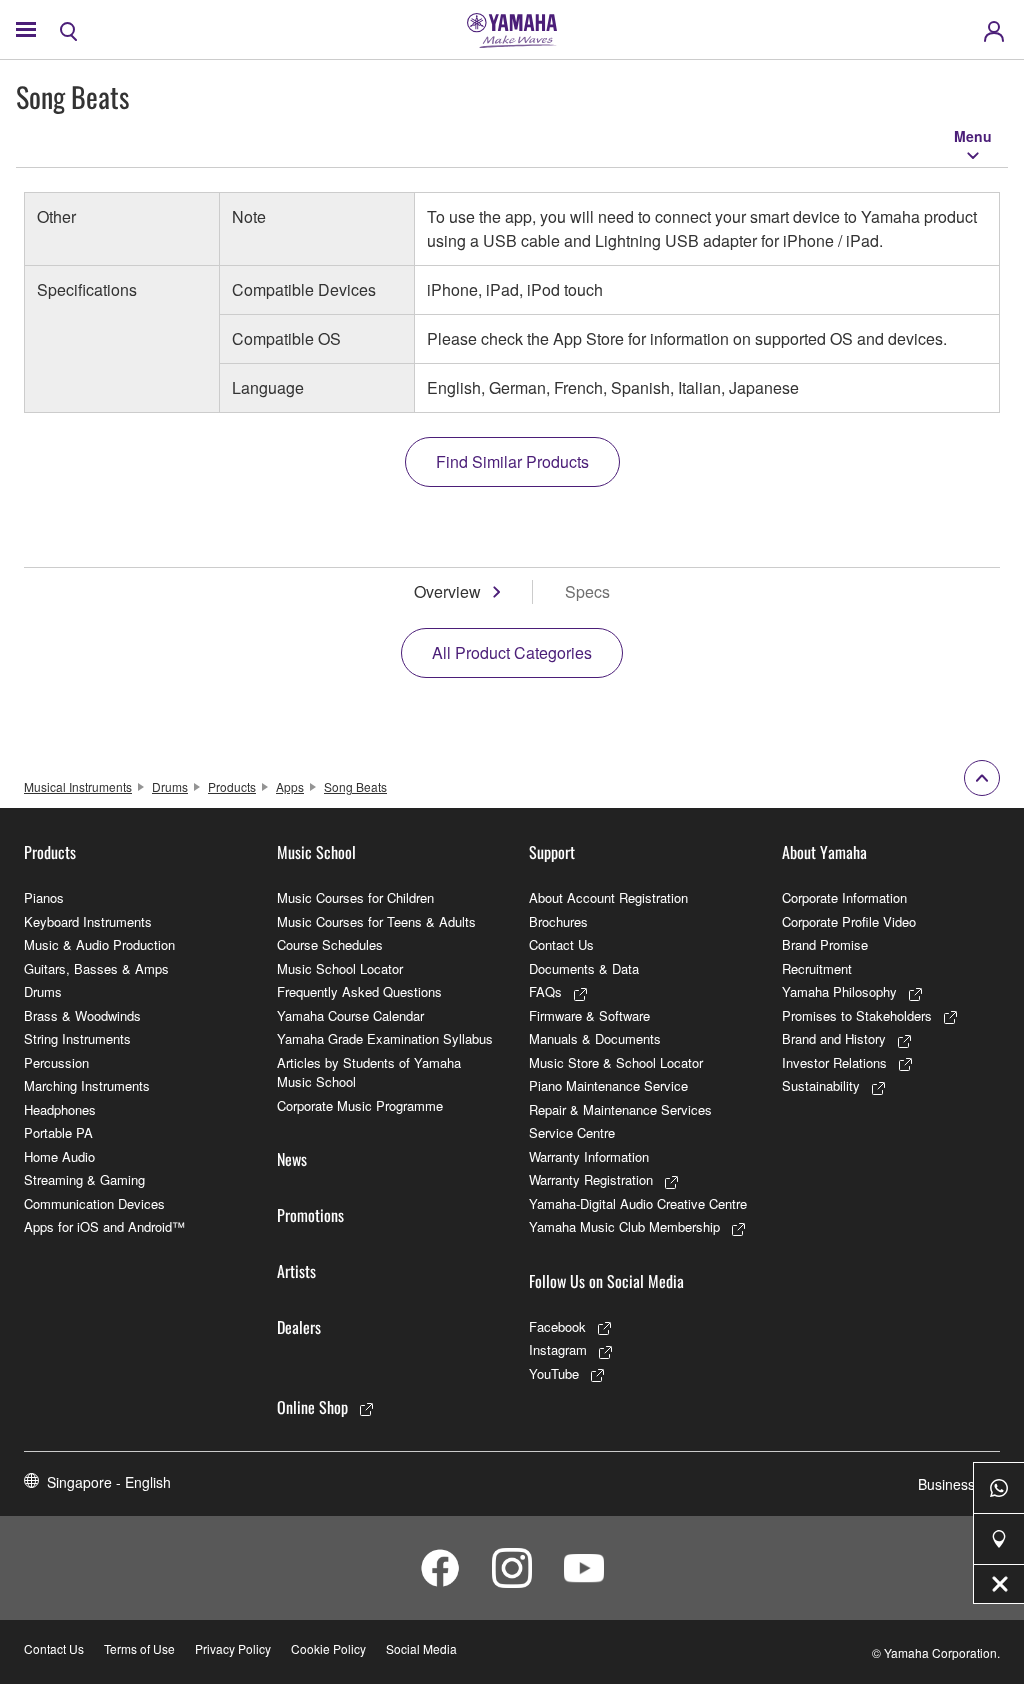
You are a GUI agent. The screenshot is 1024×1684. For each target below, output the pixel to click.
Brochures (558, 921)
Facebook (557, 1326)
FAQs (545, 991)
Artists (296, 1271)
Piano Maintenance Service (608, 1085)
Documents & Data (584, 968)
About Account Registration (608, 897)
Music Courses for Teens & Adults (376, 921)
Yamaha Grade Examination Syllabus (385, 1038)
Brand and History (834, 1038)
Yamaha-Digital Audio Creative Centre (638, 1203)
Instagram (558, 1349)
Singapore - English (109, 1482)
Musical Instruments (78, 786)
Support (552, 852)
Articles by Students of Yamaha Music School (369, 1072)
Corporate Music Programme (360, 1105)
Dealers (299, 1327)
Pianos (44, 897)
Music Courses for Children (355, 897)
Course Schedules (330, 944)
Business (946, 1484)
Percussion (56, 1062)
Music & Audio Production (99, 944)
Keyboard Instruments (88, 921)
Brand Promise (825, 944)
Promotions (310, 1215)
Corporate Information (844, 897)
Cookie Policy (328, 1648)
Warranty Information (589, 1156)
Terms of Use (139, 1648)
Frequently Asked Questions (359, 991)
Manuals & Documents (595, 1038)
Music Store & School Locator (616, 1062)
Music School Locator (340, 968)
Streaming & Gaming (84, 1179)
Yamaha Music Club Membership (624, 1226)
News (292, 1159)
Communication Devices (94, 1203)
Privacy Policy (233, 1648)
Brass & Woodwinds (82, 1015)
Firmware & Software (589, 1015)
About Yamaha (824, 852)
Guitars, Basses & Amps (96, 968)
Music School (316, 852)
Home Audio (59, 1156)
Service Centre (572, 1132)
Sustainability (821, 1085)
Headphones (60, 1109)
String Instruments (77, 1038)
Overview (447, 591)
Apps (290, 786)
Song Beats (355, 786)
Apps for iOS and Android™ (104, 1226)
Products (232, 786)
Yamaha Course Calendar (350, 1015)
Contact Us (561, 944)
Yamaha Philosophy (839, 991)
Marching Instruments (87, 1085)
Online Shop (312, 1407)
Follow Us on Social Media (606, 1281)
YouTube (554, 1373)
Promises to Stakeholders (857, 1015)
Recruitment (817, 968)
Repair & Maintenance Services (620, 1109)
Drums (170, 786)
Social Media (421, 1648)
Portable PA (58, 1132)
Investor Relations (834, 1062)
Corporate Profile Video (849, 921)
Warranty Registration (591, 1179)
